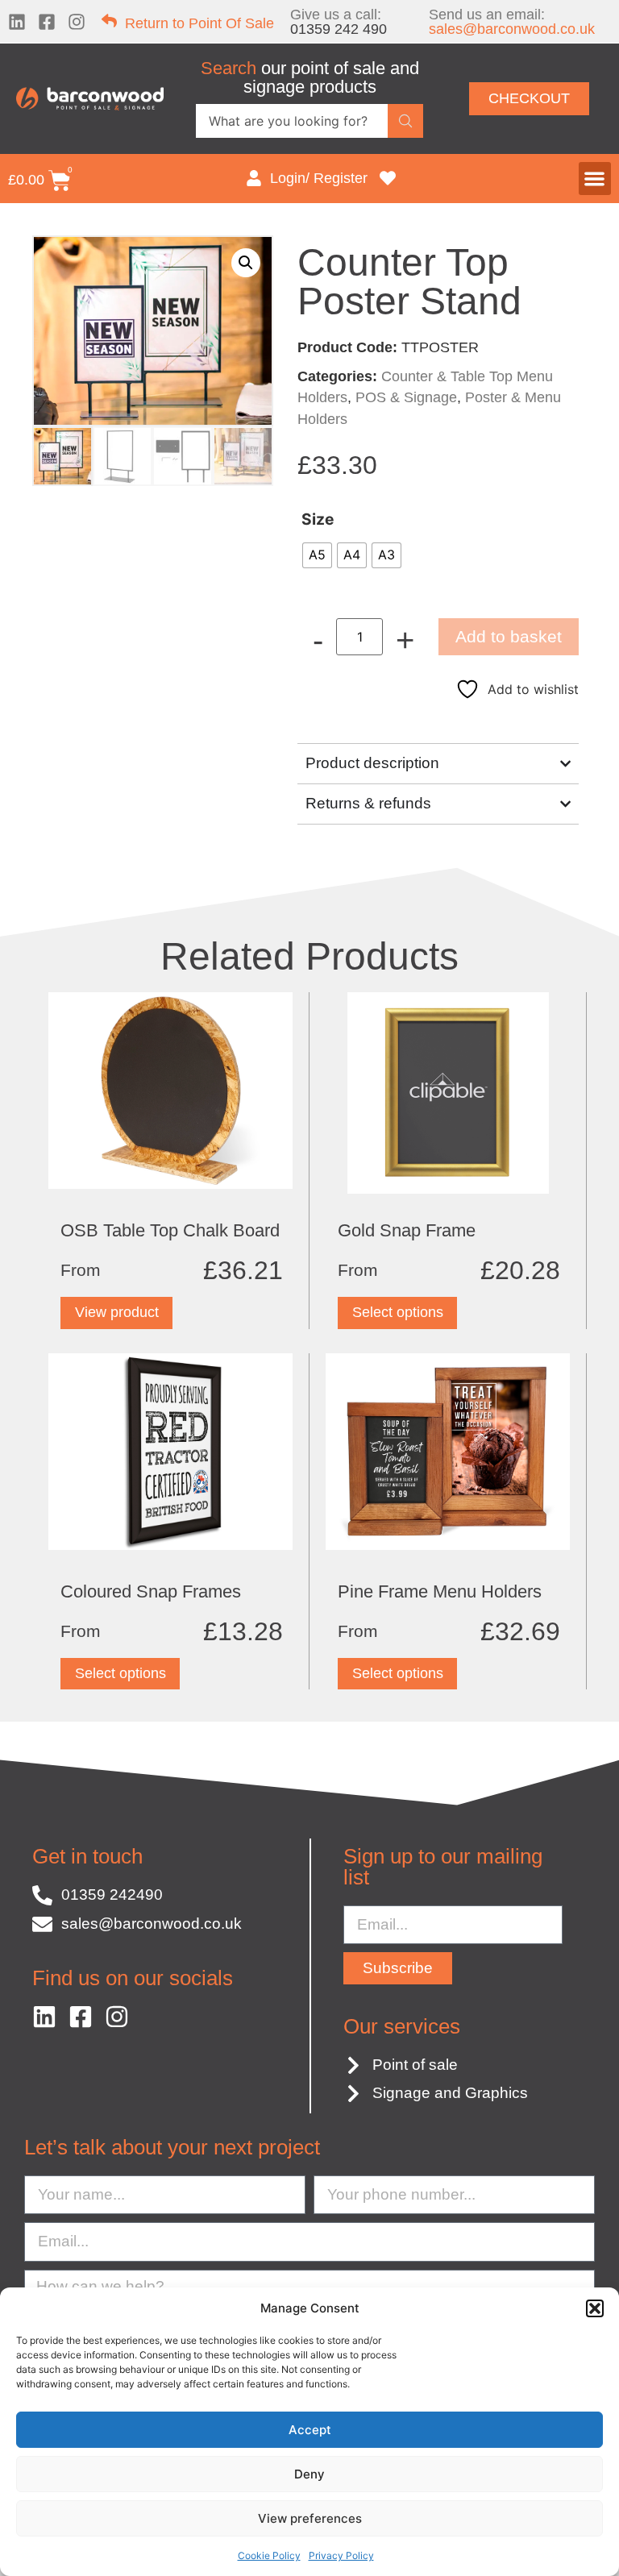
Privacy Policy (341, 2555)
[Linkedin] (17, 22)
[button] (595, 2308)
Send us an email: (512, 22)
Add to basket (509, 636)
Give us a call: (339, 22)
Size (318, 519)
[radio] (317, 555)
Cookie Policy (269, 2555)
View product (117, 1312)
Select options (398, 1312)
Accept (310, 2430)
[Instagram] (77, 22)
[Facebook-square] (47, 22)
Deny (309, 2474)
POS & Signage (406, 397)
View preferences (310, 2518)
